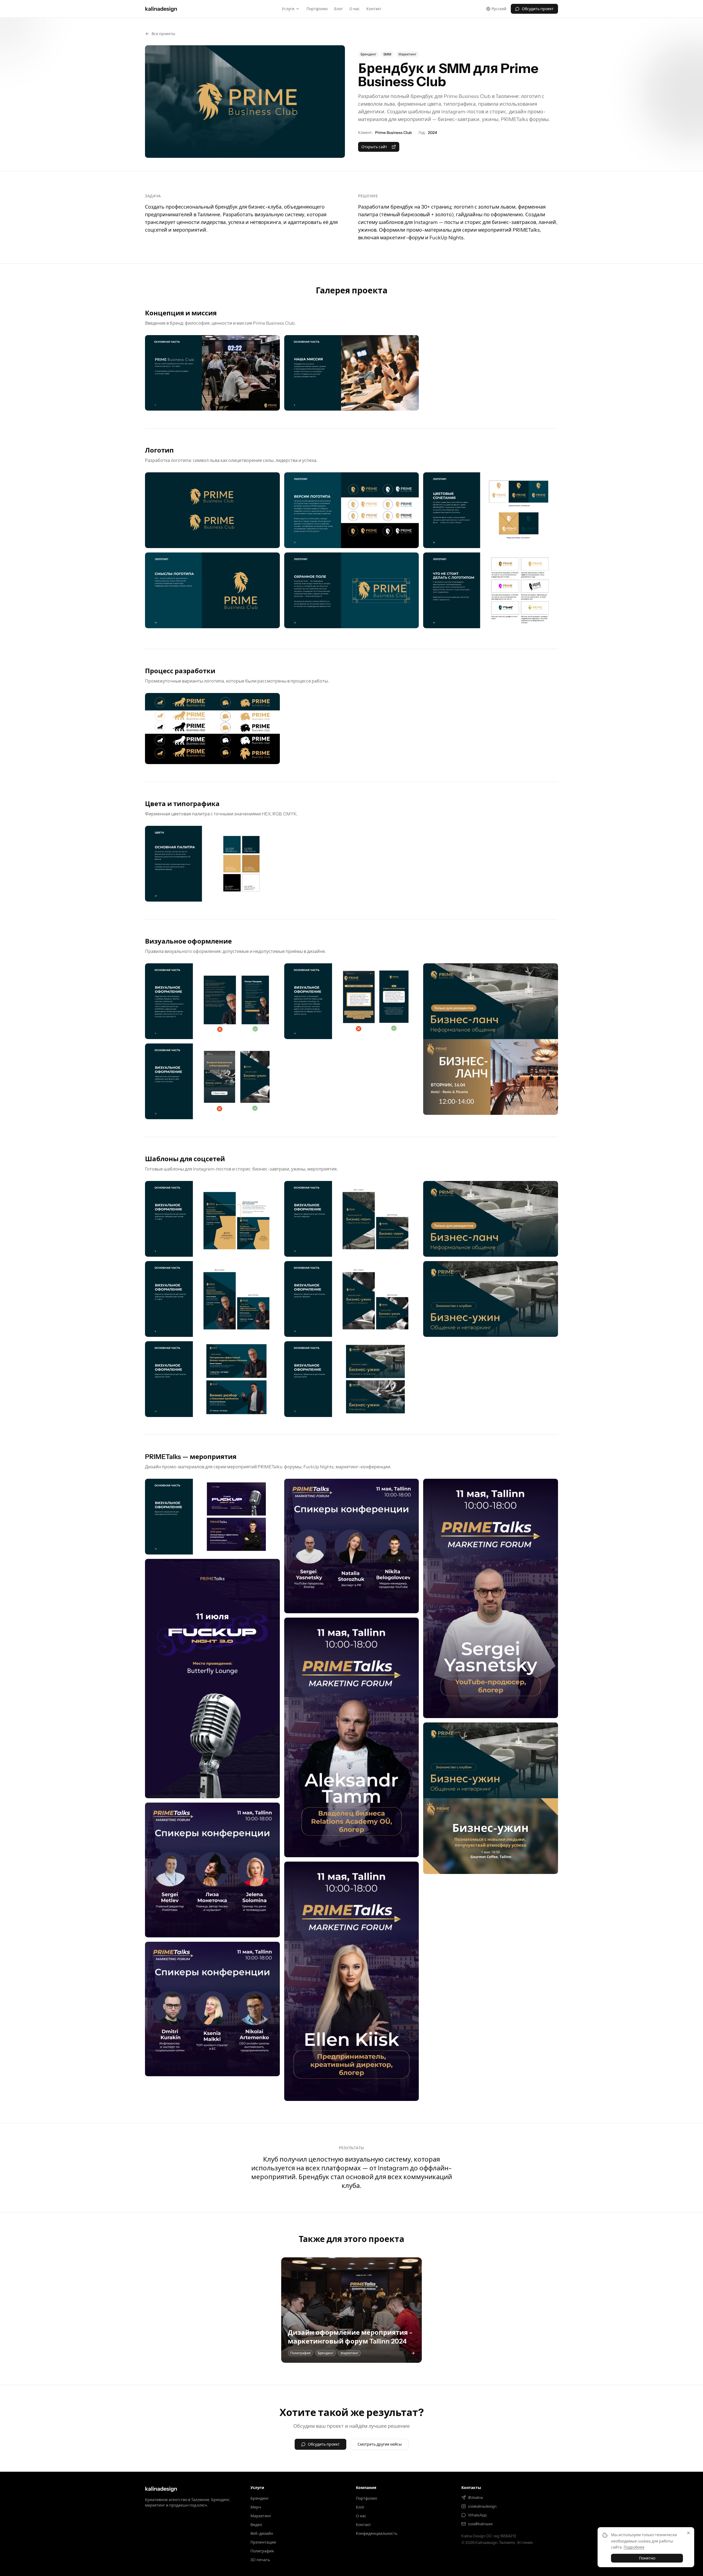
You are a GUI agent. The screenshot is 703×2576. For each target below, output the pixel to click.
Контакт (374, 9)
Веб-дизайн (262, 2533)
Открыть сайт (374, 147)
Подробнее (634, 2547)
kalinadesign (161, 2489)
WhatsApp (477, 2515)
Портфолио (317, 9)
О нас (355, 9)
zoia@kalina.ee (480, 2524)
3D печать (260, 2560)
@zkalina (475, 2498)
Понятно (647, 2558)
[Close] (688, 2533)
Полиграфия (262, 2551)
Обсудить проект (538, 9)
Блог (338, 9)
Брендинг (260, 2498)
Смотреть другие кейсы (380, 2444)
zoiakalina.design (482, 2506)
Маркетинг (261, 2516)
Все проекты (163, 34)
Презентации (263, 2542)
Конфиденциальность (377, 2533)
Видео (256, 2525)
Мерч (256, 2507)
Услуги (288, 9)
